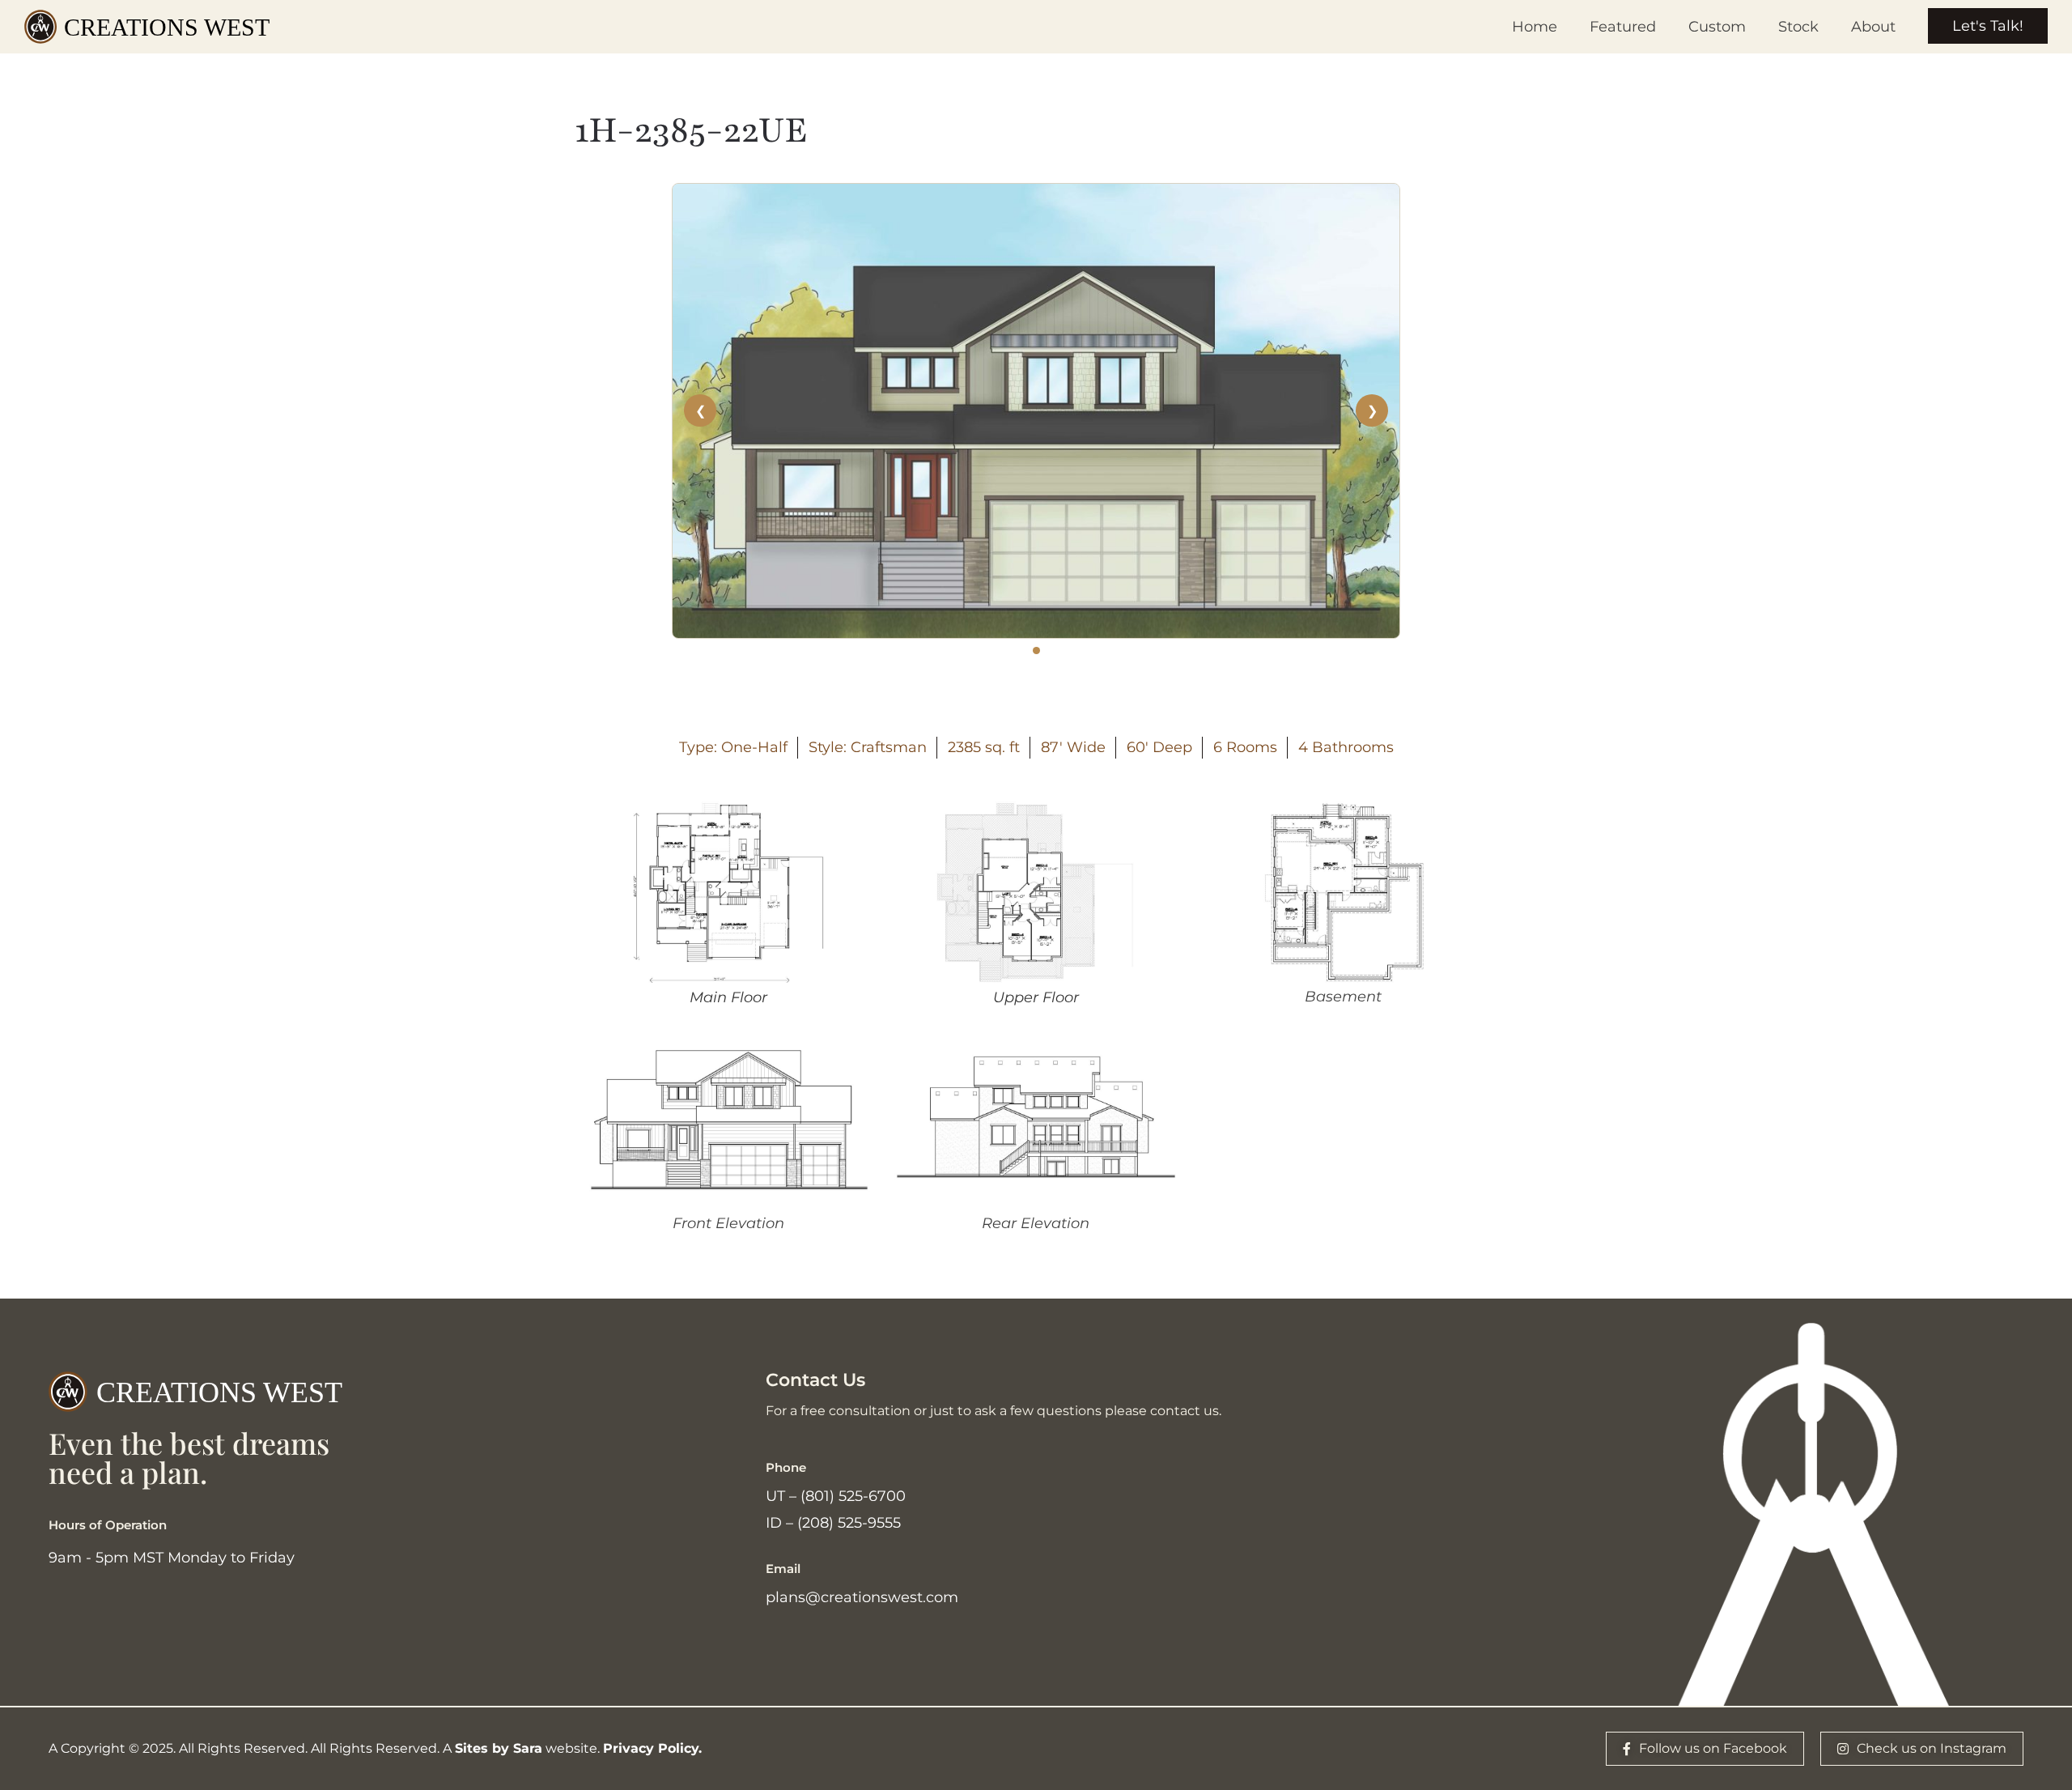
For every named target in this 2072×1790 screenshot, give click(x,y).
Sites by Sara (499, 1748)
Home (1535, 27)
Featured (1623, 27)
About (1873, 27)
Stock (1798, 27)
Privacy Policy (651, 1748)
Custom (1717, 27)
